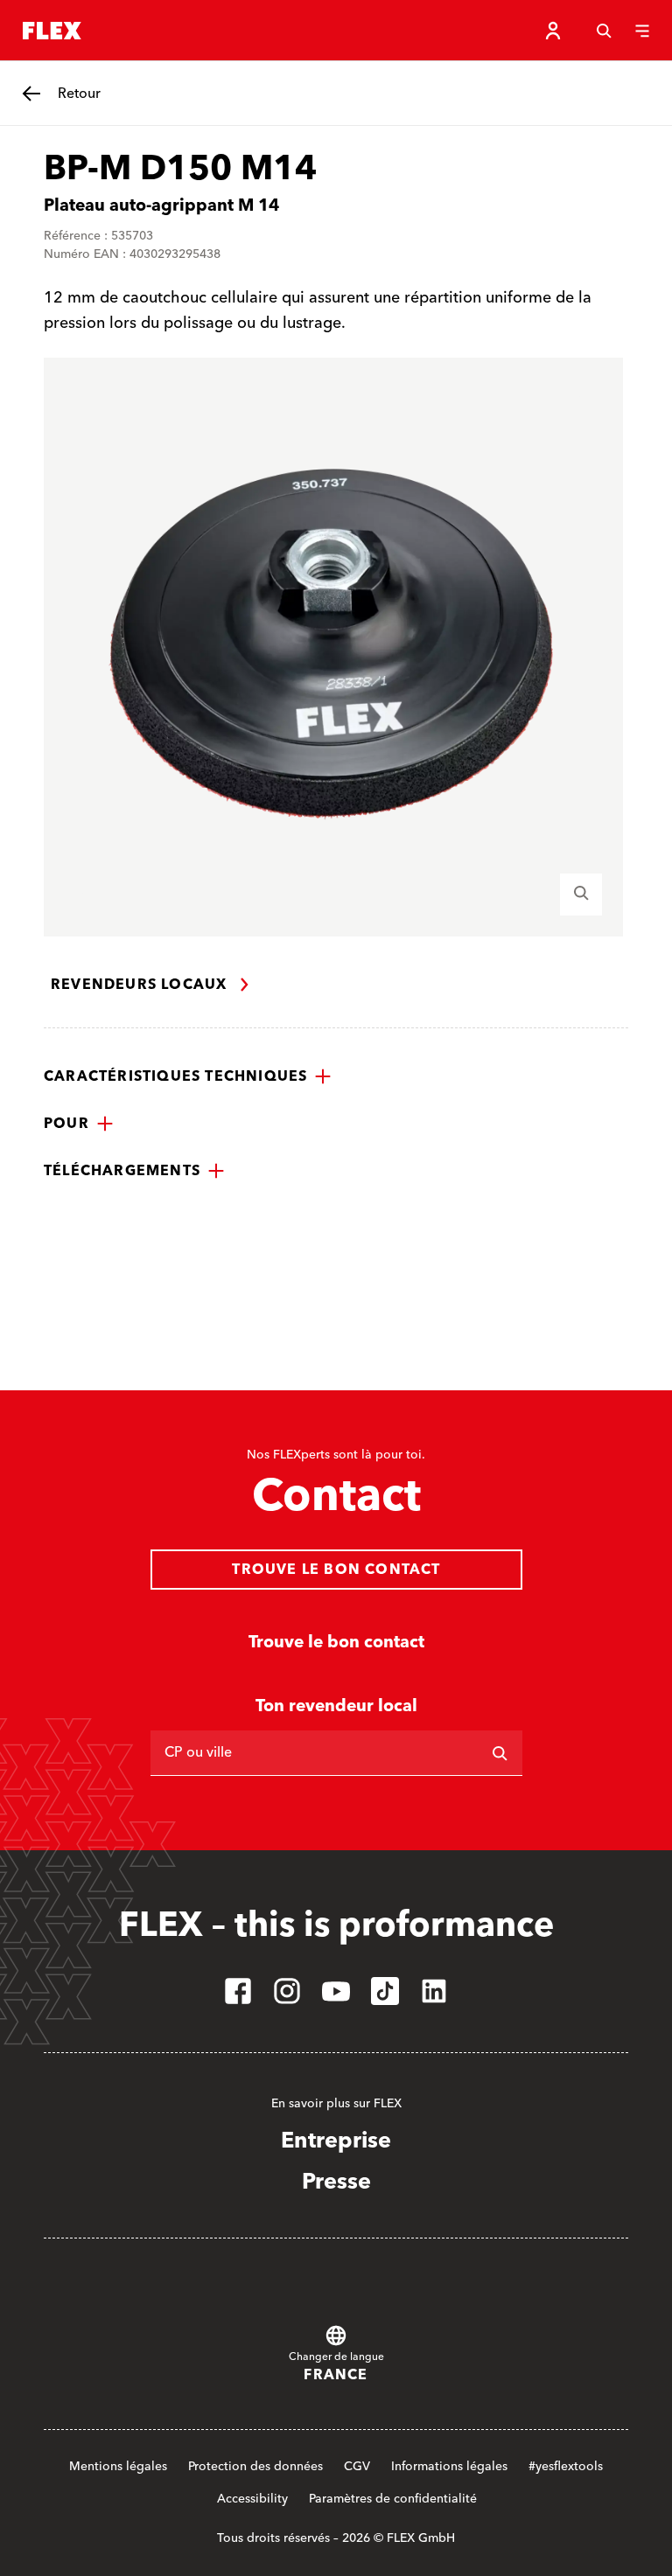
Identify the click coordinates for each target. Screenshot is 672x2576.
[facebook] (238, 1991)
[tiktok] (385, 1991)
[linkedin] (434, 1991)
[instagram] (287, 1991)
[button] (188, 1076)
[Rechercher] (500, 1753)
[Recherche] (604, 31)
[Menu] (642, 31)
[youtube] (336, 1991)
